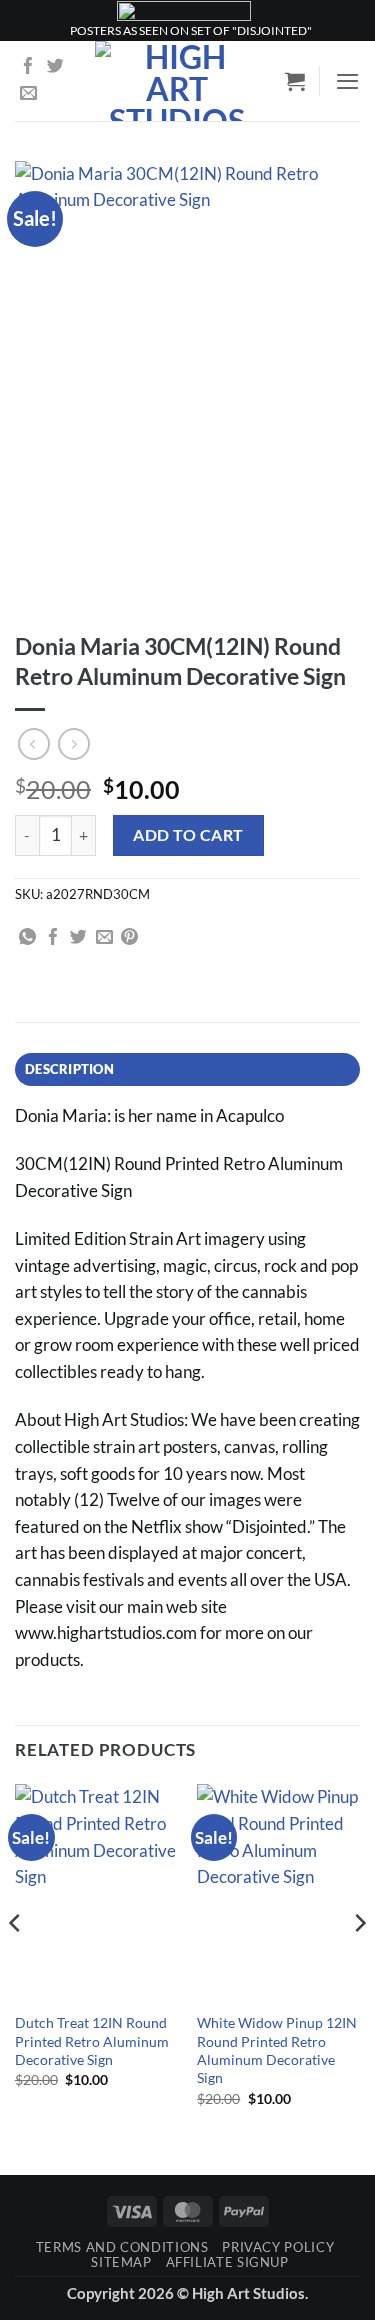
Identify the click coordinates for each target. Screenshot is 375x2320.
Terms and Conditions (122, 2247)
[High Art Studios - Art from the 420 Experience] (177, 81)
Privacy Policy (278, 2247)
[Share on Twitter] (78, 938)
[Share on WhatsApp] (27, 938)
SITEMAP (121, 2262)
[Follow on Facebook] (28, 67)
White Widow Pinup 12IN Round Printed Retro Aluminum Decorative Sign (277, 2050)
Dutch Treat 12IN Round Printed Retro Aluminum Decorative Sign (92, 2041)
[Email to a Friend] (104, 938)
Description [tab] (69, 1069)
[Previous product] (74, 744)
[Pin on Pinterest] (129, 938)
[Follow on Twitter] (55, 67)
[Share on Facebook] (53, 938)
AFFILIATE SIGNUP (227, 2262)
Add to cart (188, 834)
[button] (295, 81)
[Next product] (34, 744)
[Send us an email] (28, 94)
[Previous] (16, 1962)
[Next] (359, 1962)
